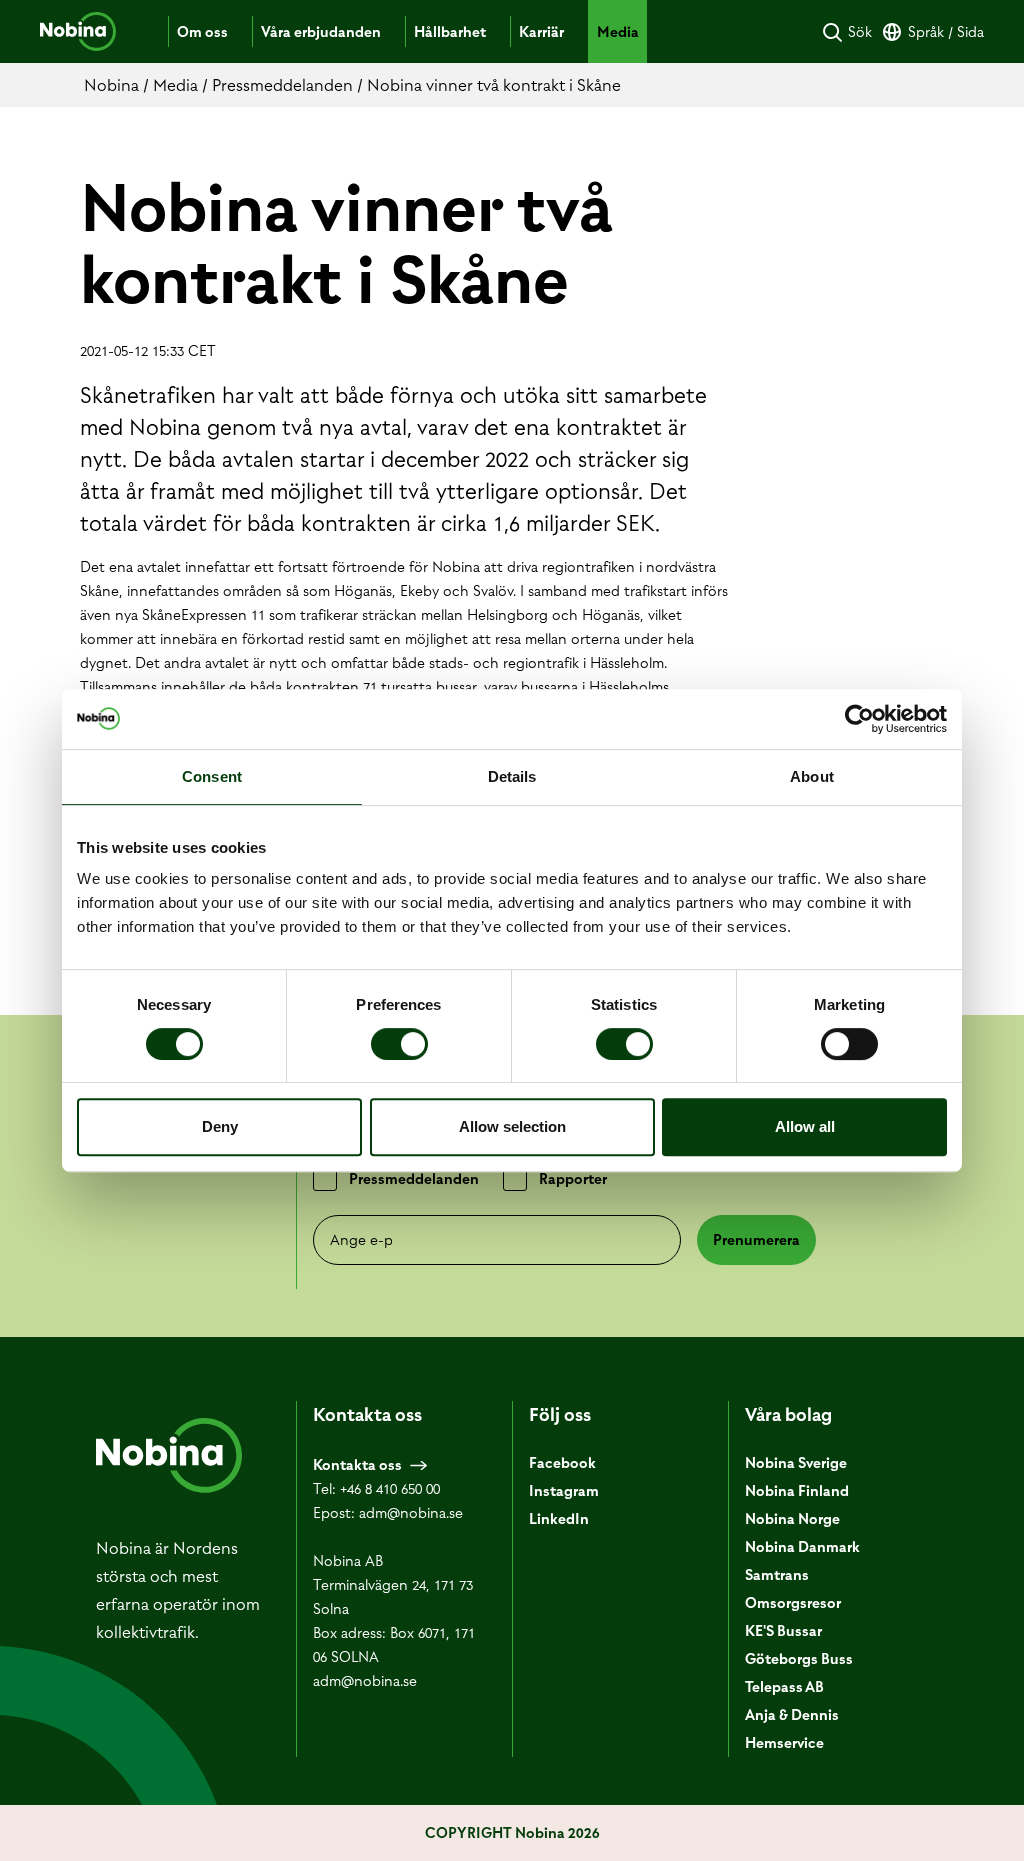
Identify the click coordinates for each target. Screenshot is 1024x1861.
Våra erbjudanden (321, 32)
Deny (220, 1126)
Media (618, 32)
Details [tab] (512, 776)
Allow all (805, 1126)
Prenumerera (756, 1240)
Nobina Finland (797, 1491)
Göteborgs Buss (799, 1659)
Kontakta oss (357, 1465)
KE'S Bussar (783, 1631)
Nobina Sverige (796, 1463)
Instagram (564, 1491)
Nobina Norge (792, 1519)
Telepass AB (784, 1687)
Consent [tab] (212, 776)
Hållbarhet (450, 32)
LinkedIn (559, 1519)
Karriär (541, 32)
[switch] (399, 1044)
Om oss (202, 32)
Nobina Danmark (802, 1547)
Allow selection (512, 1126)
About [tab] (812, 776)
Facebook (562, 1463)
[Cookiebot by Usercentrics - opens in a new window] (859, 719)
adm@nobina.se (411, 1513)
